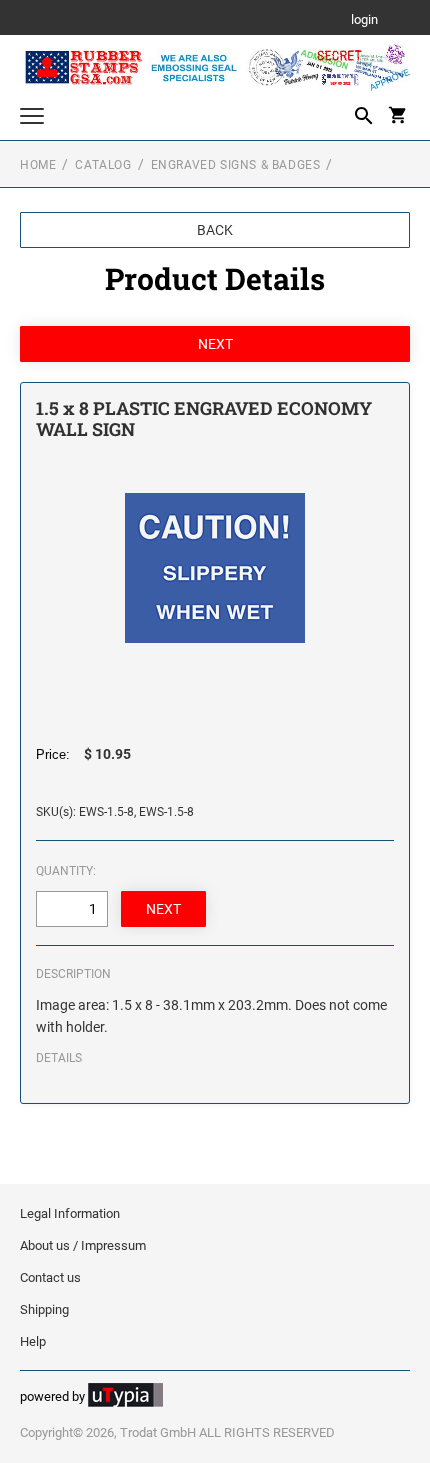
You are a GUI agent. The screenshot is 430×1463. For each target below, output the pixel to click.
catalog (103, 165)
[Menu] (32, 118)
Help (33, 1341)
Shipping (44, 1309)
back (215, 230)
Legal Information (70, 1213)
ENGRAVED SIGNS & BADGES (236, 165)
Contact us (50, 1277)
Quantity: (66, 871)
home (38, 165)
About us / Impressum (83, 1245)
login (364, 20)
